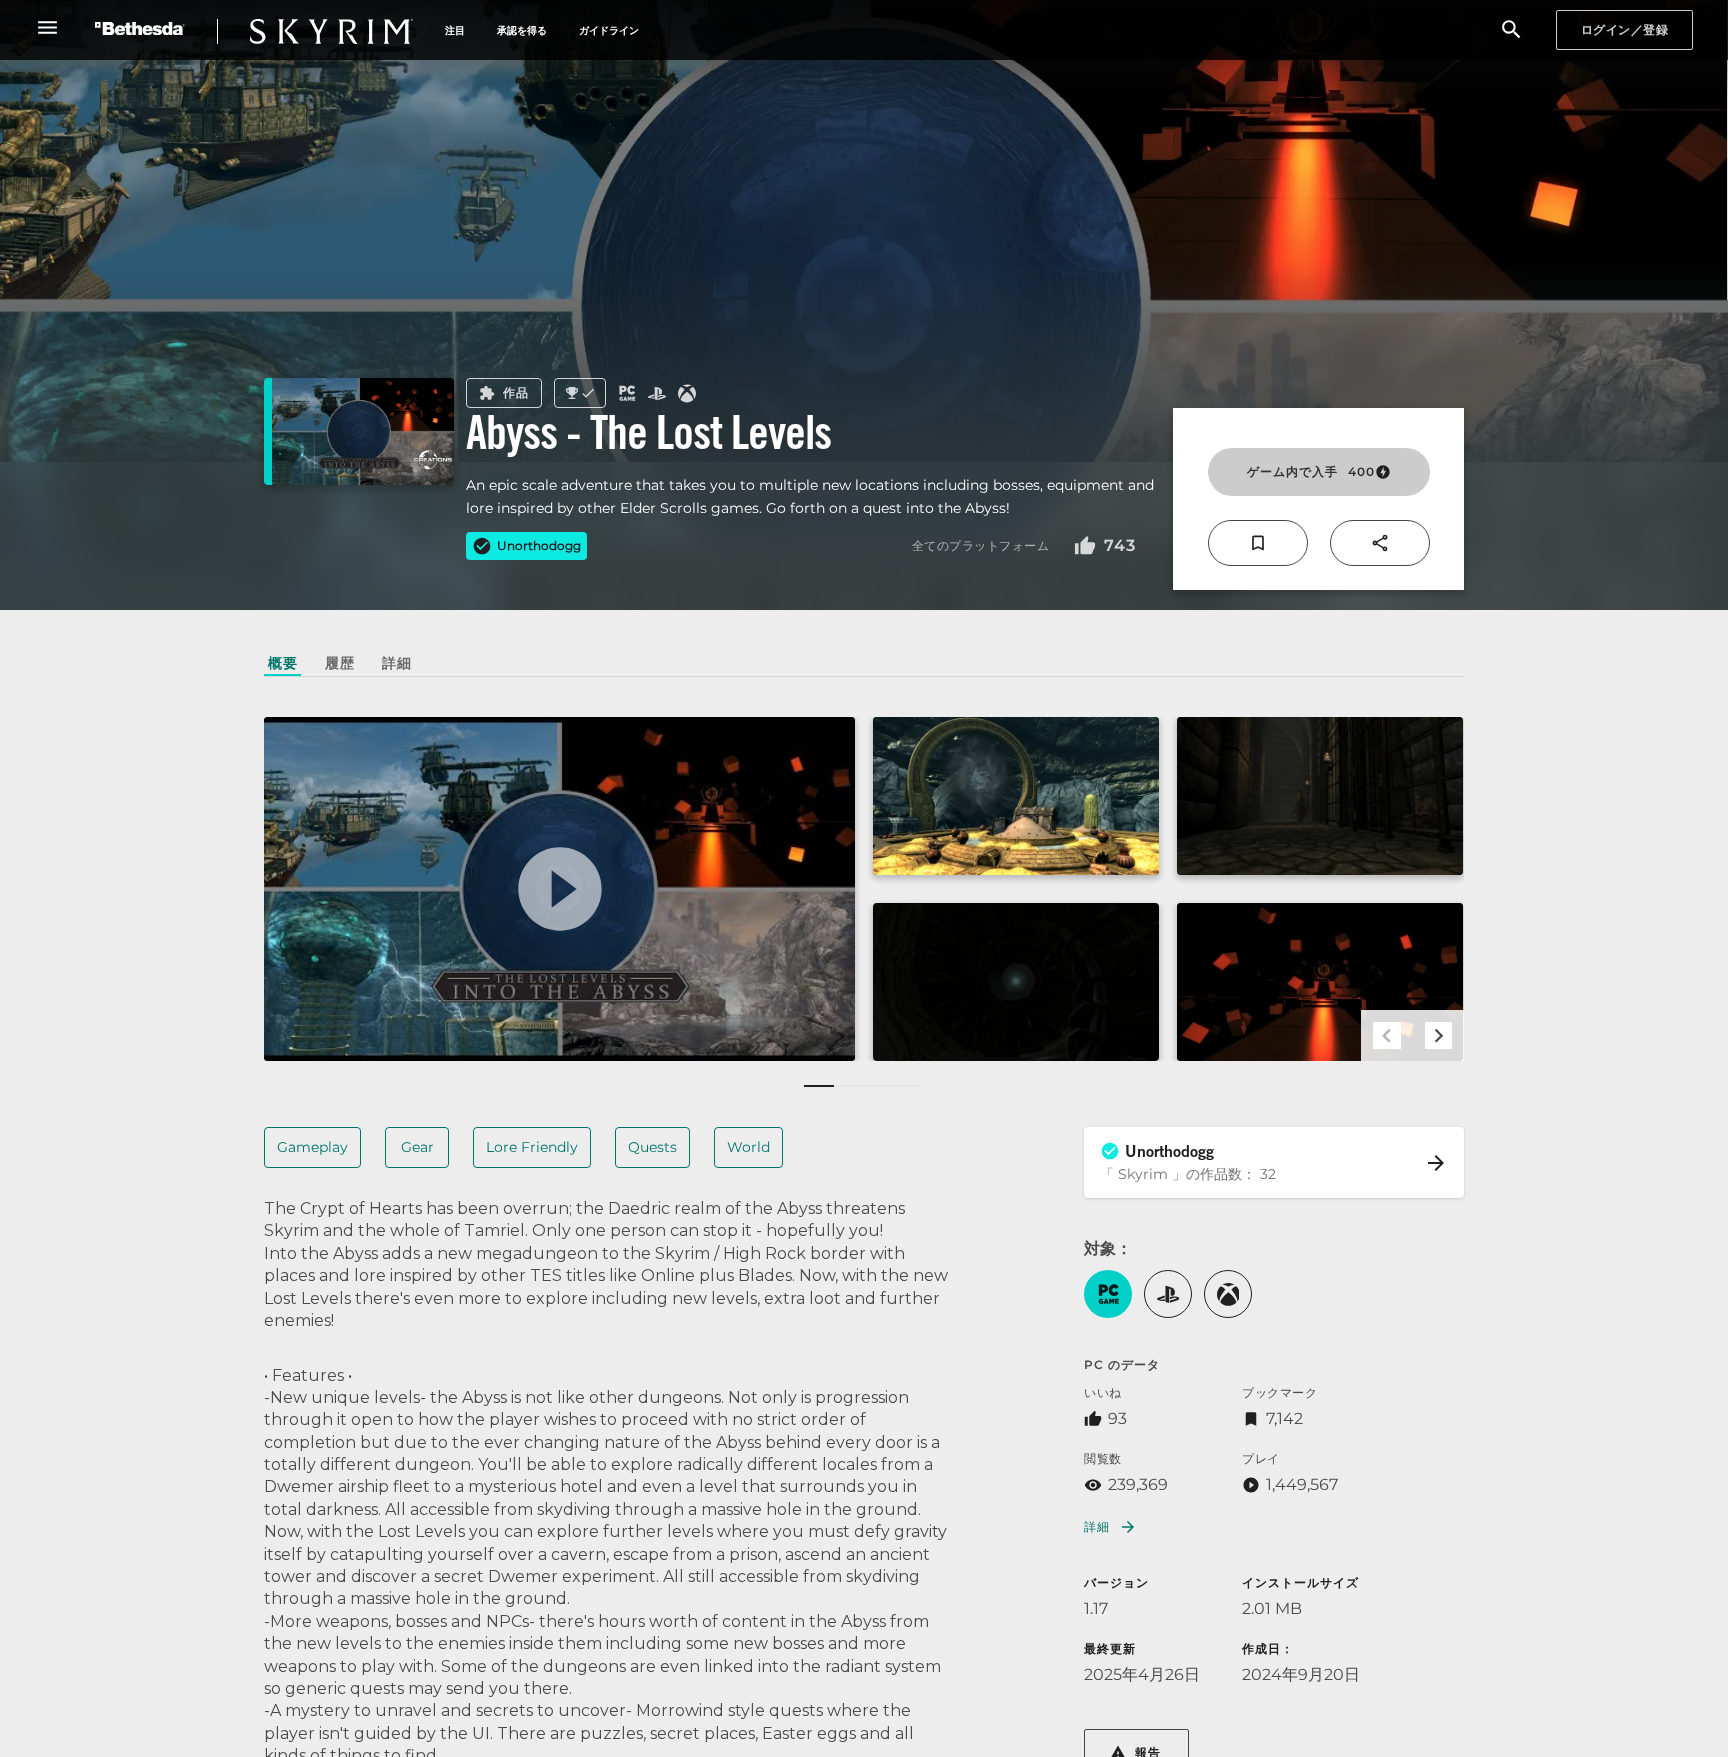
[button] (1108, 1294)
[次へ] (1438, 1035)
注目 (455, 30)
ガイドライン (609, 30)
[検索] (1511, 30)
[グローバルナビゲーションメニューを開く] (47, 27)
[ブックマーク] (1258, 543)
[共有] (1380, 543)
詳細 (1096, 1526)
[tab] (282, 663)
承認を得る (522, 30)
